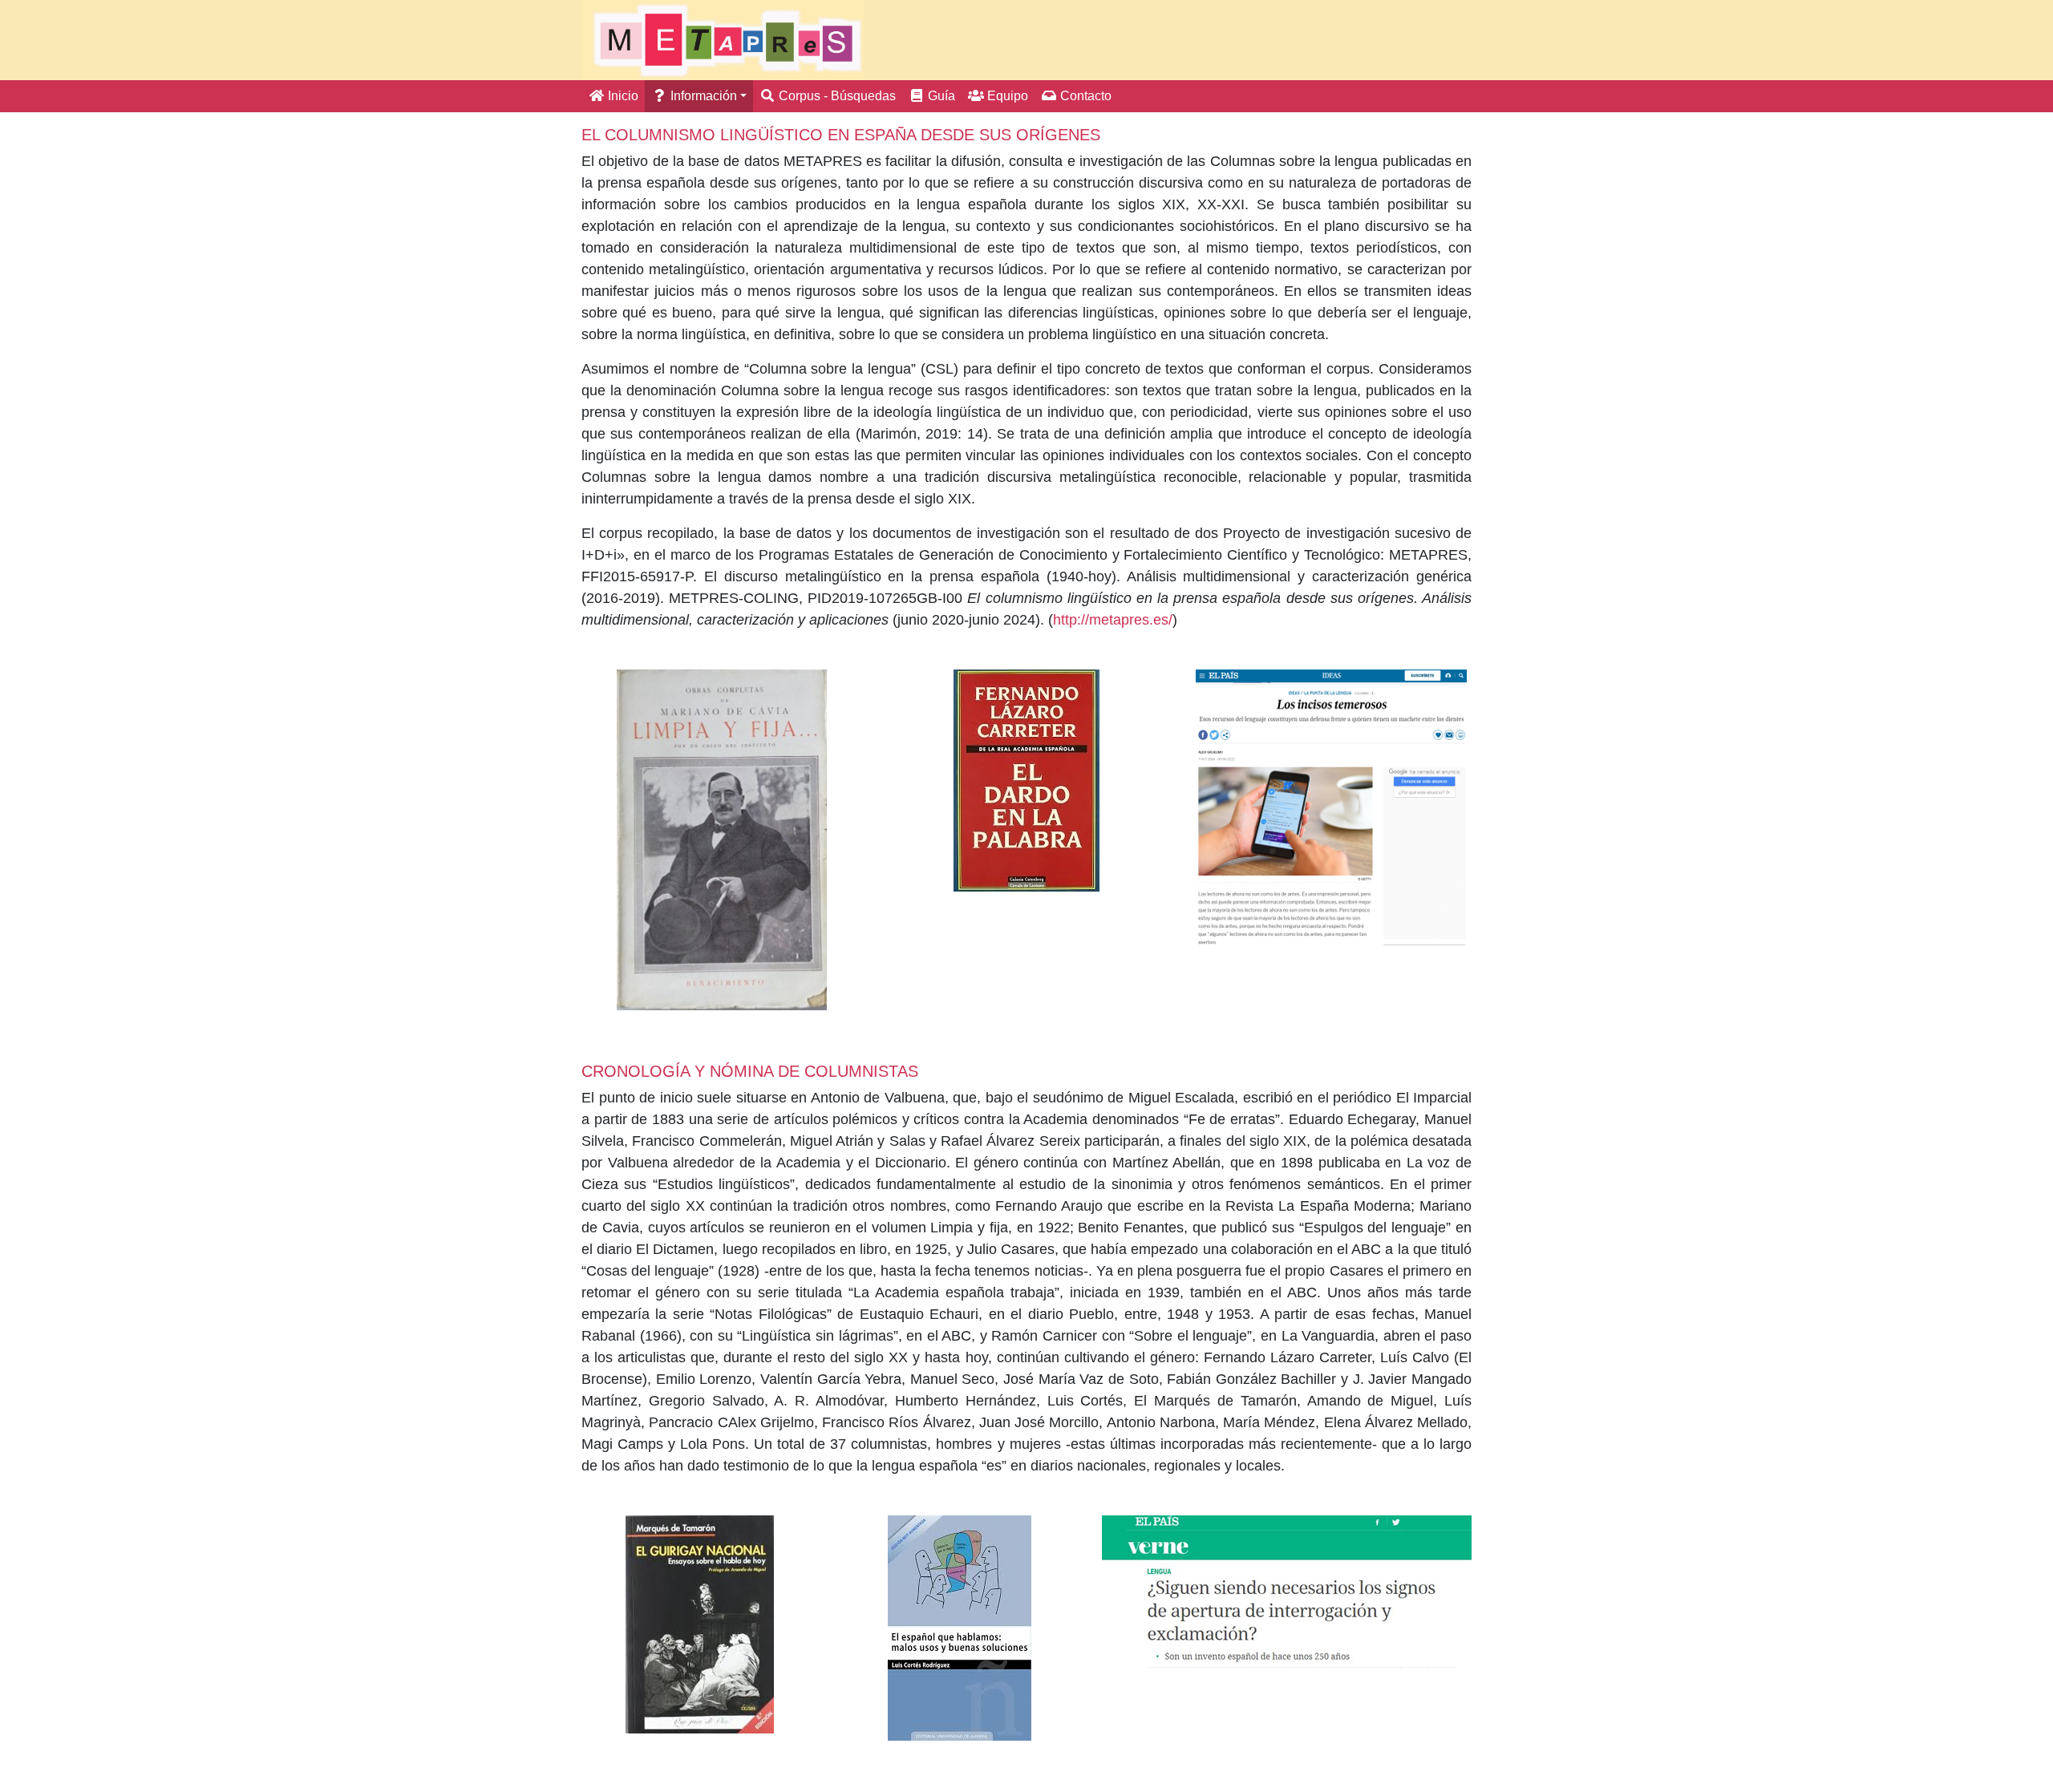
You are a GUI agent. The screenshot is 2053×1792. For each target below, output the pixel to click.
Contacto (1084, 96)
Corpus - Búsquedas (836, 96)
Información (702, 96)
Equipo (1006, 96)
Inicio (622, 96)
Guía (940, 96)
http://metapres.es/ (1113, 620)
